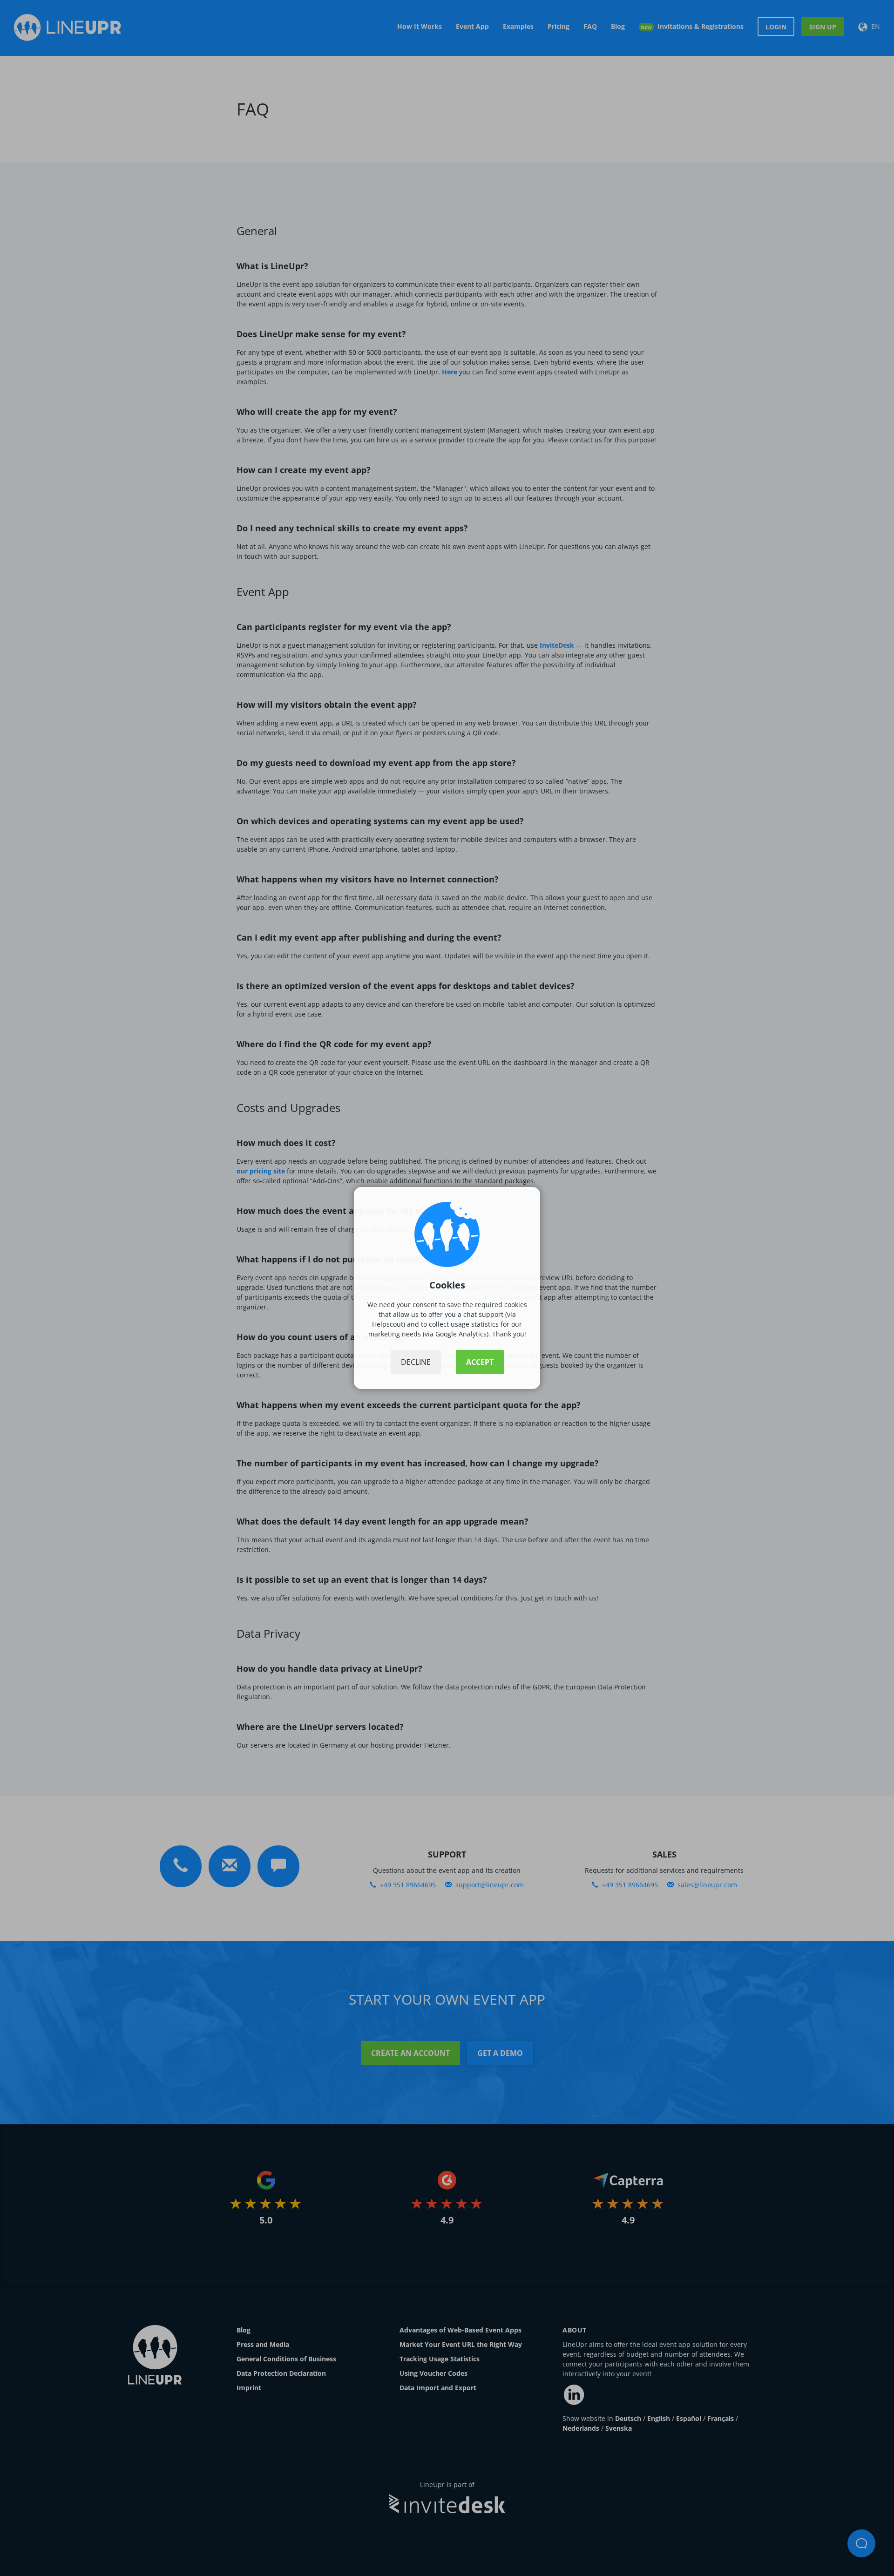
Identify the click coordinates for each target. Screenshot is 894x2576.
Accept (480, 1362)
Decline (416, 1362)
